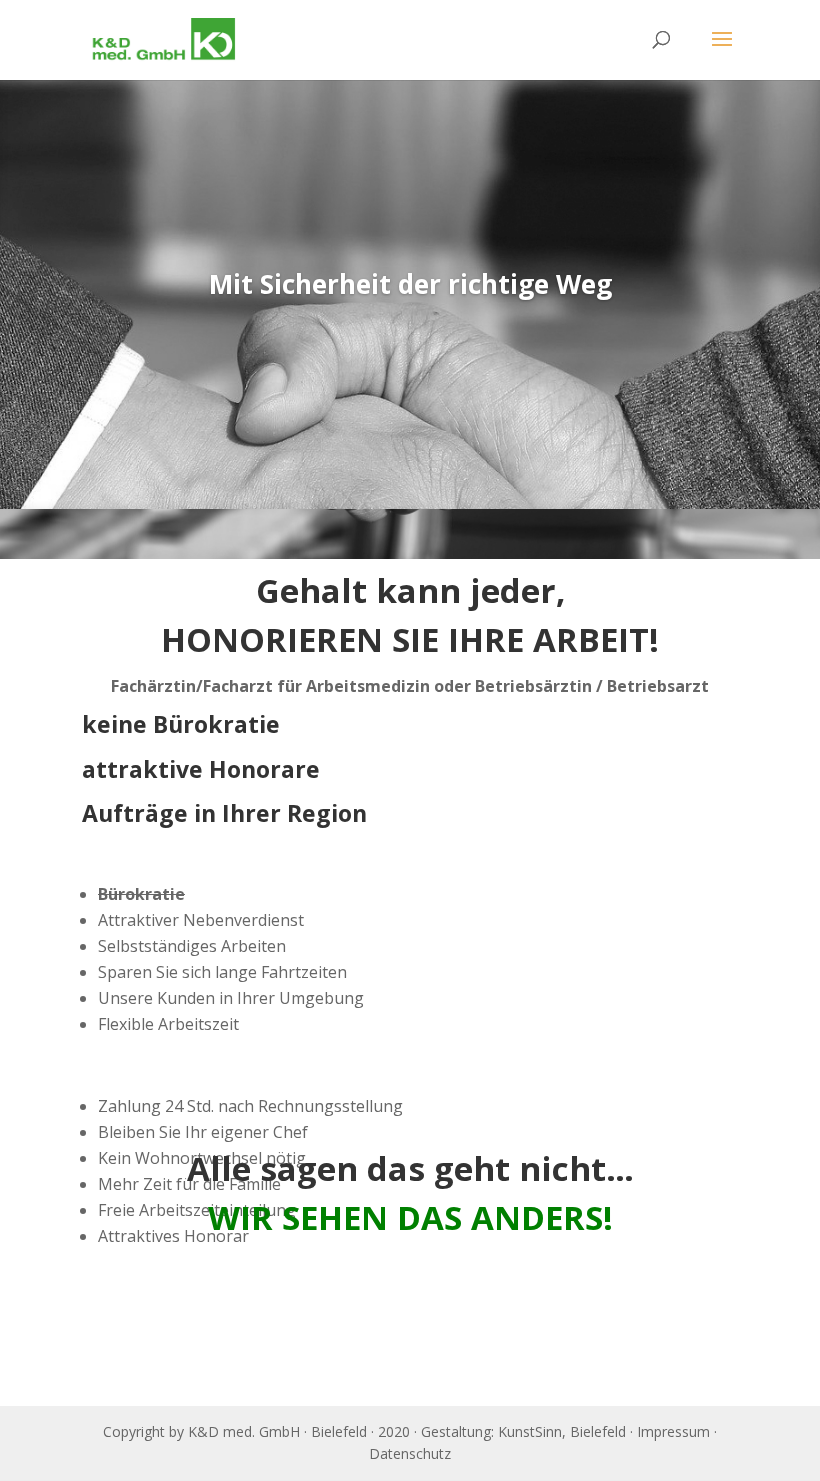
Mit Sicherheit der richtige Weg (410, 284)
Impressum (673, 1431)
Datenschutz (410, 1453)
